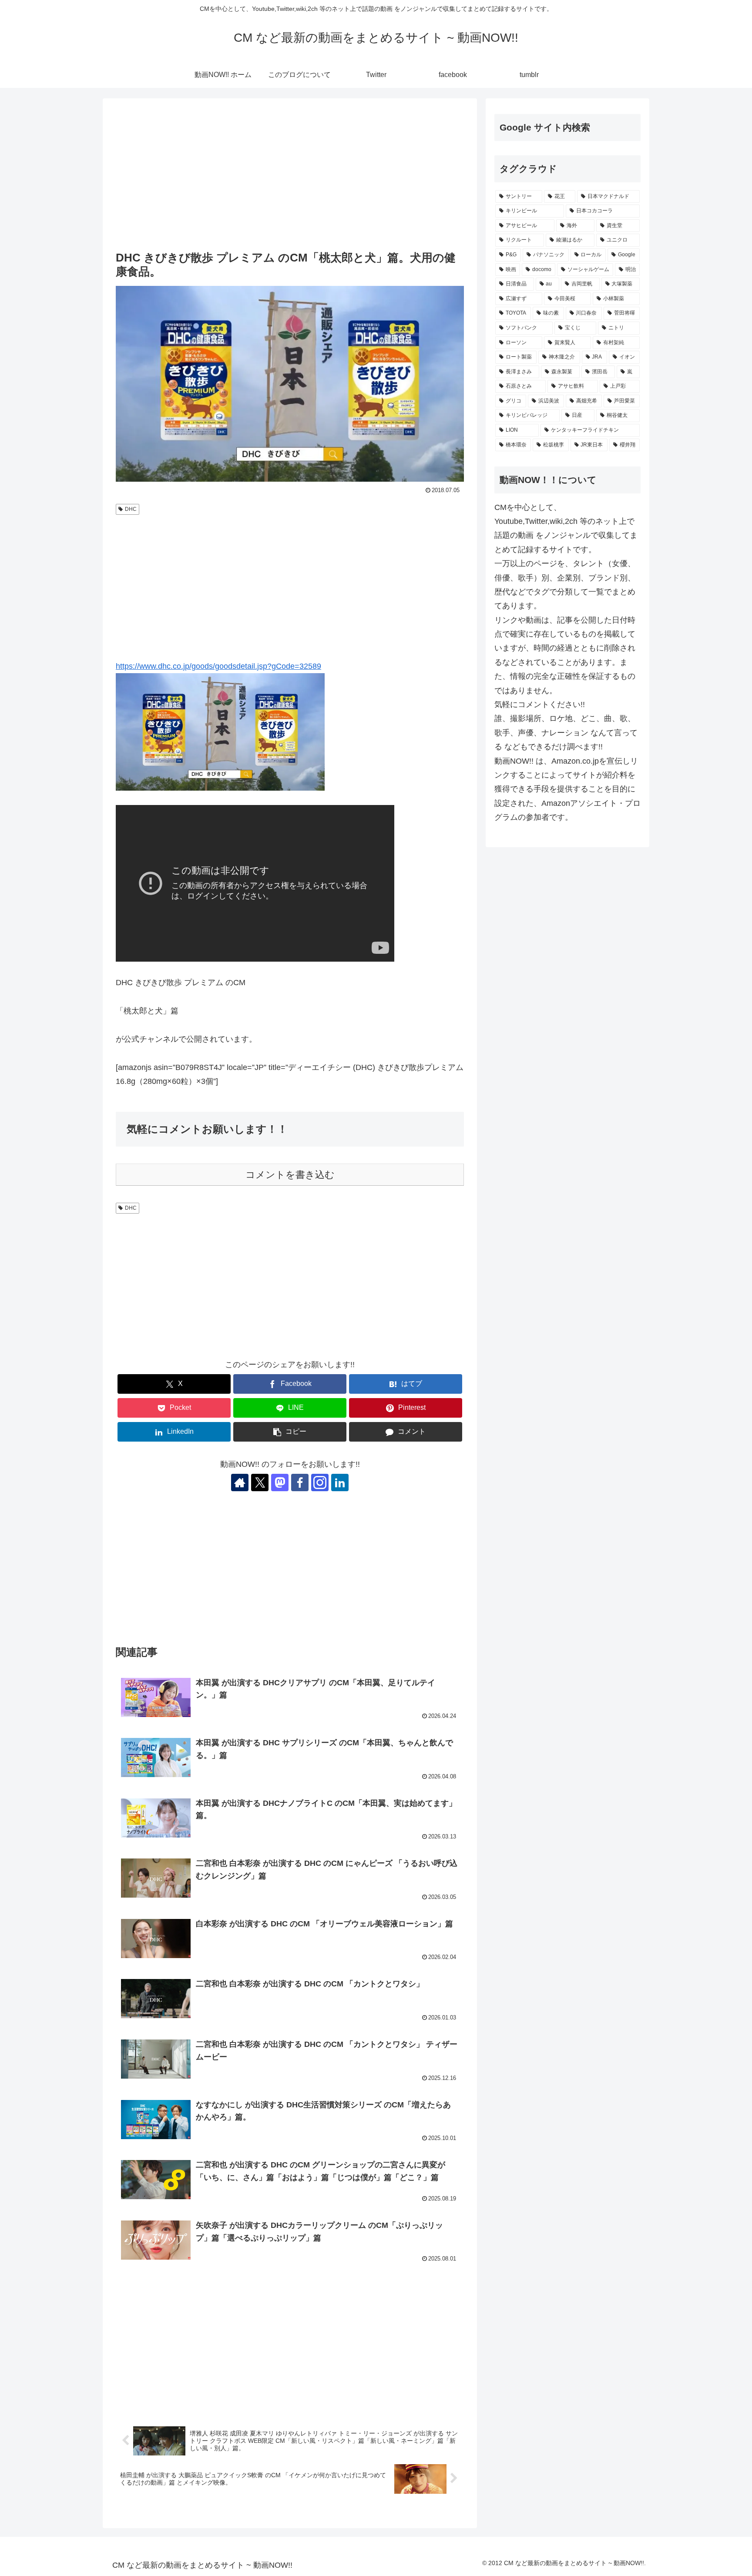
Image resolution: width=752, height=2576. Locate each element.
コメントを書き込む (290, 1175)
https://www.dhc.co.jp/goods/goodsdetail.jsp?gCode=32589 (218, 666)
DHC (131, 509)
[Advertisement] (290, 175)
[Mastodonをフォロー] (280, 1483)
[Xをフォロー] (260, 1483)
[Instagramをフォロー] (320, 1483)
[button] (290, 1432)
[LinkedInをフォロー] (340, 1483)
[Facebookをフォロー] (300, 1483)
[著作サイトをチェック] (240, 1483)
